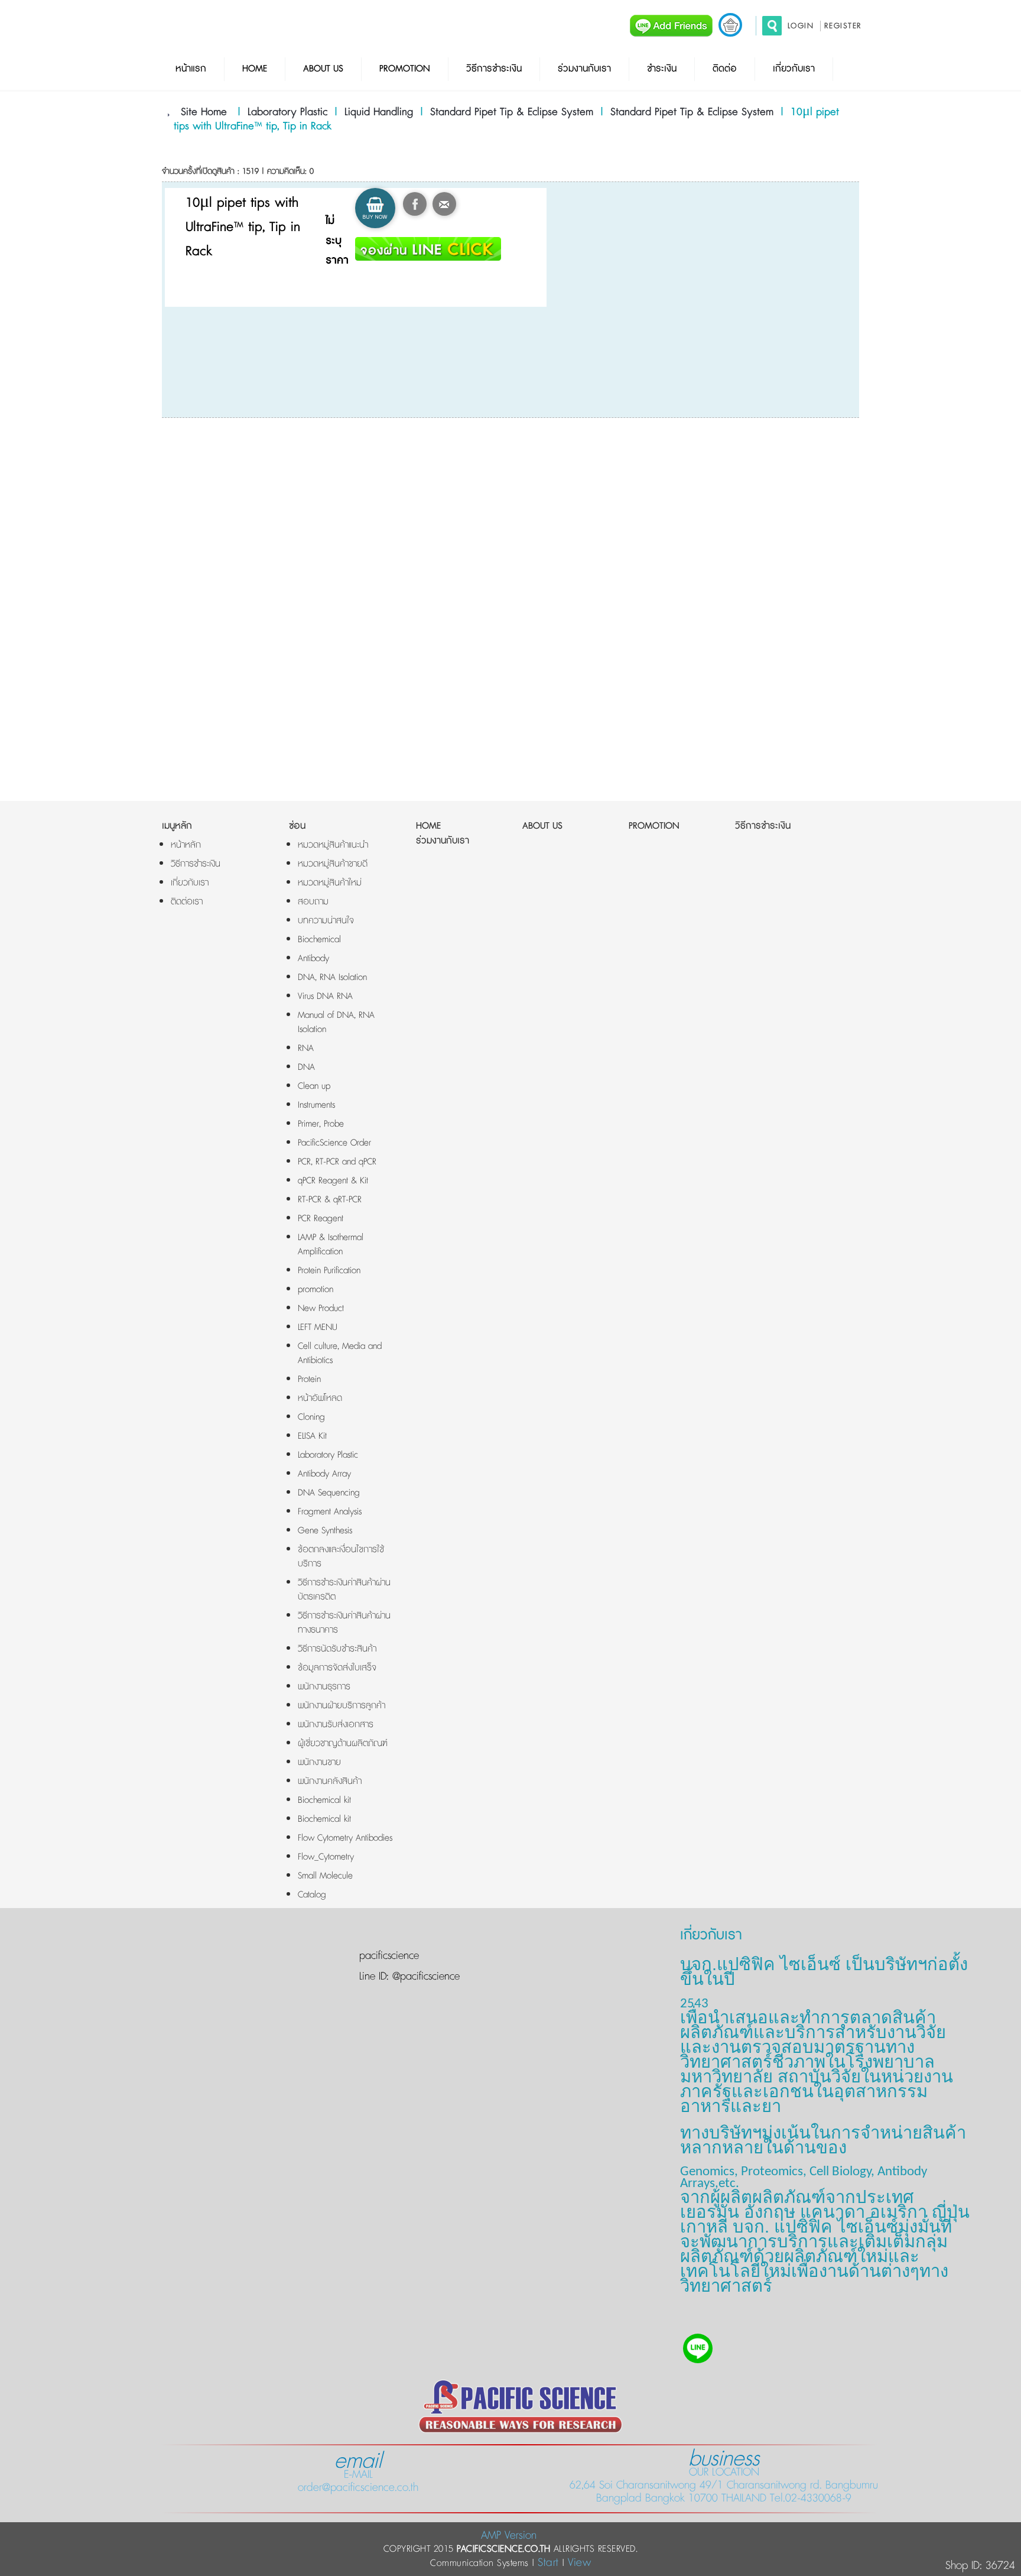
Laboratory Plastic (287, 112)
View (579, 2563)
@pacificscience (424, 1977)
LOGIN (801, 26)
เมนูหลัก (177, 826)
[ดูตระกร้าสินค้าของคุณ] (730, 25)
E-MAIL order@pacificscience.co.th (358, 2474)
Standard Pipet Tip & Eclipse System (512, 112)
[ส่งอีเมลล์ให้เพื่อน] (444, 204)
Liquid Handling (379, 112)
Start (548, 2563)
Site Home (204, 112)
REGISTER (843, 26)
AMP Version (509, 2536)
